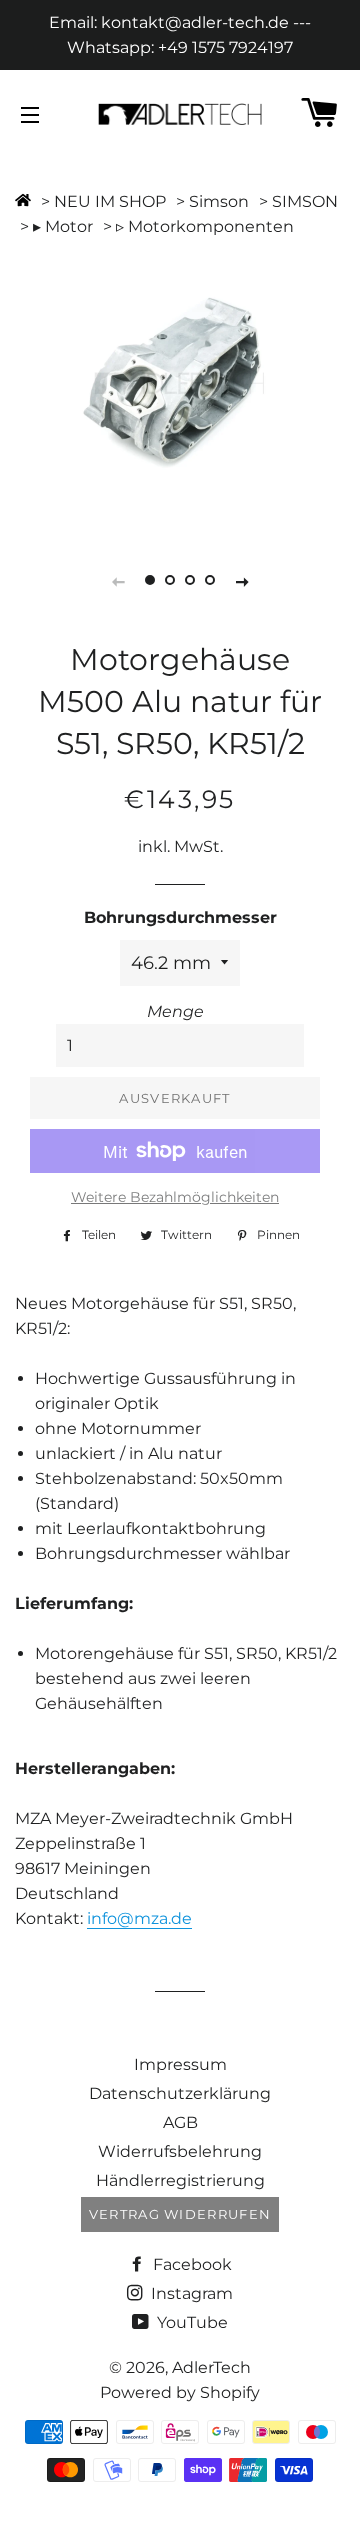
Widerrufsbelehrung (180, 2151)
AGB (180, 2122)
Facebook (190, 2264)
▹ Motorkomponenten (205, 226)
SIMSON (305, 201)
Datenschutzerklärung (180, 2093)
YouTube (190, 2322)
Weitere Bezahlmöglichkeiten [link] (175, 1197)
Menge (175, 1011)
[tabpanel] (180, 384)
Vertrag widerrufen (180, 2214)
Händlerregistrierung (180, 2180)
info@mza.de (139, 1918)
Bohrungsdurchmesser (180, 917)
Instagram (190, 2293)
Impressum (180, 2064)
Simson (219, 201)
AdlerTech (211, 2367)
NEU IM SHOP (110, 201)
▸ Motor (63, 226)
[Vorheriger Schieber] (118, 581)
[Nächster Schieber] (242, 581)
